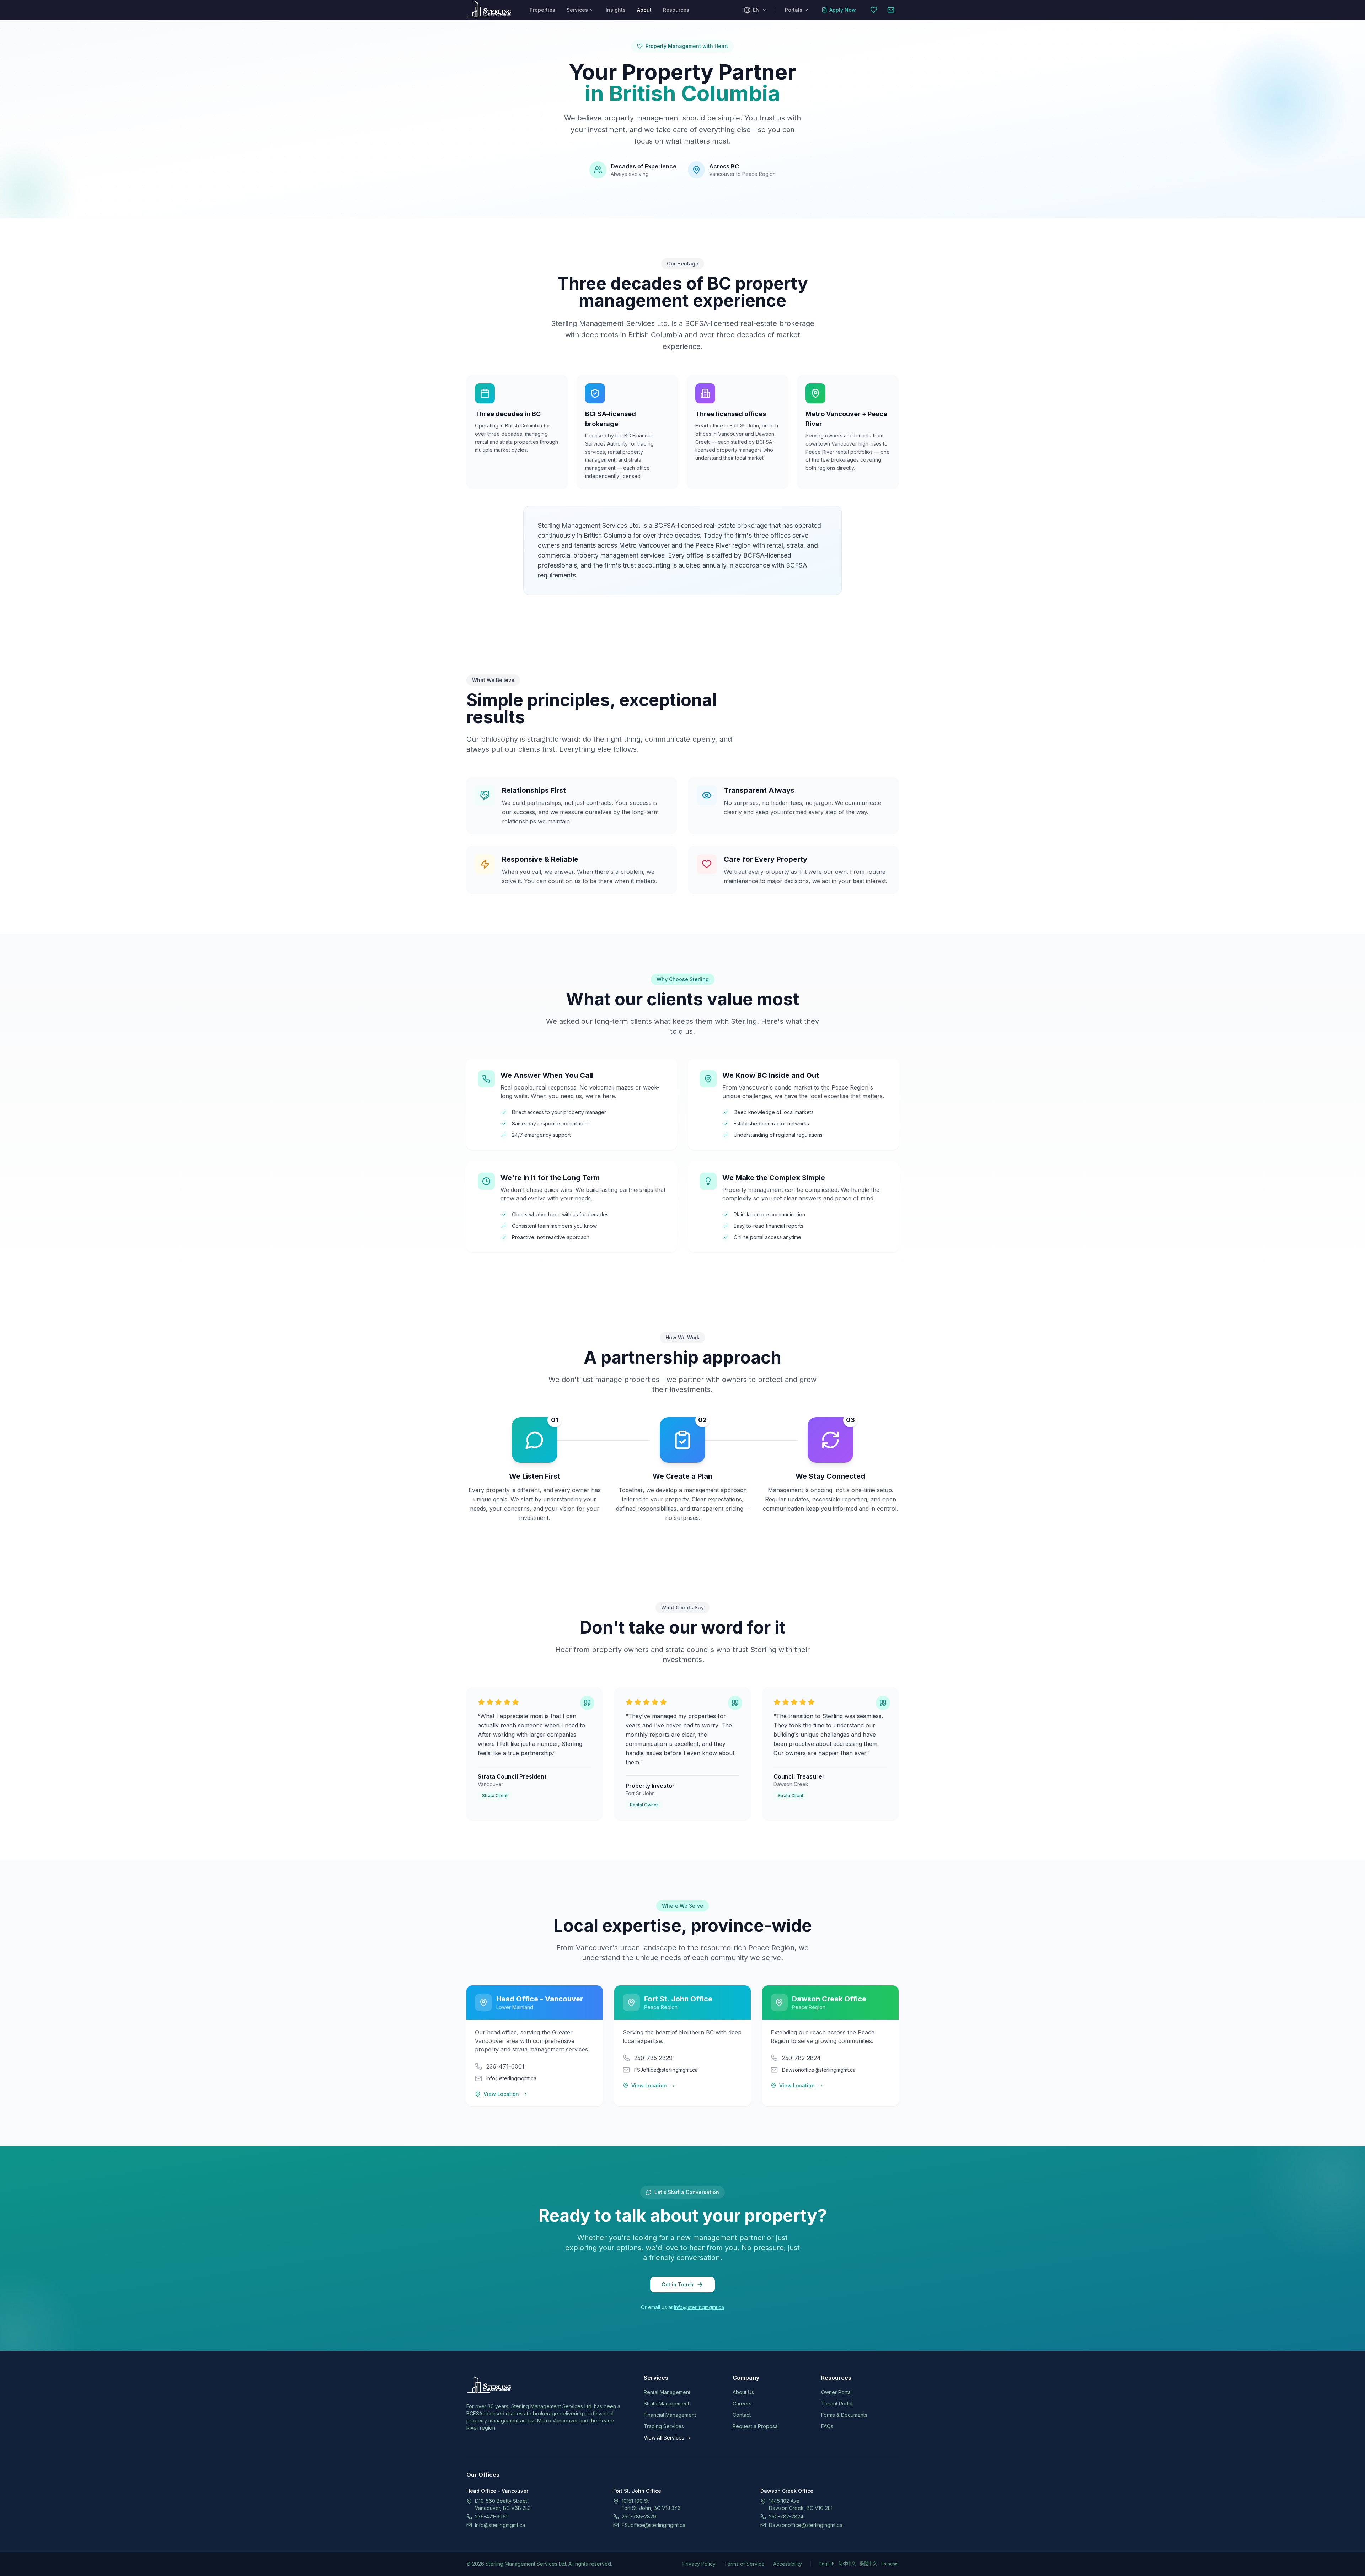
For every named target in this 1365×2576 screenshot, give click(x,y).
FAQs (827, 2426)
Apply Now (843, 10)
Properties (542, 10)
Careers (742, 2403)
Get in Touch (678, 2284)
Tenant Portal (837, 2403)
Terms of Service (744, 2564)
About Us (743, 2392)
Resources (676, 10)
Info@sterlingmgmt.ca (699, 2307)
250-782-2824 (786, 2516)
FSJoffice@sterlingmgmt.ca (654, 2525)
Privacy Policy (699, 2564)
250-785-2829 (639, 2516)
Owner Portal (836, 2392)
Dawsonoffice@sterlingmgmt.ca (806, 2525)
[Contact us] (891, 10)
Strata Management (667, 2403)
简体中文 (847, 2564)
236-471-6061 (491, 2516)
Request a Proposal (756, 2426)
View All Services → (667, 2438)
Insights (616, 10)
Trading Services (664, 2426)
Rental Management (667, 2392)
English (827, 2564)
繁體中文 (868, 2564)
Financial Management (670, 2415)
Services (577, 10)
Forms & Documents (844, 2415)
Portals (794, 10)
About (644, 10)
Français (890, 2564)
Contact (742, 2415)
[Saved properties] (874, 10)
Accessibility (788, 2564)
